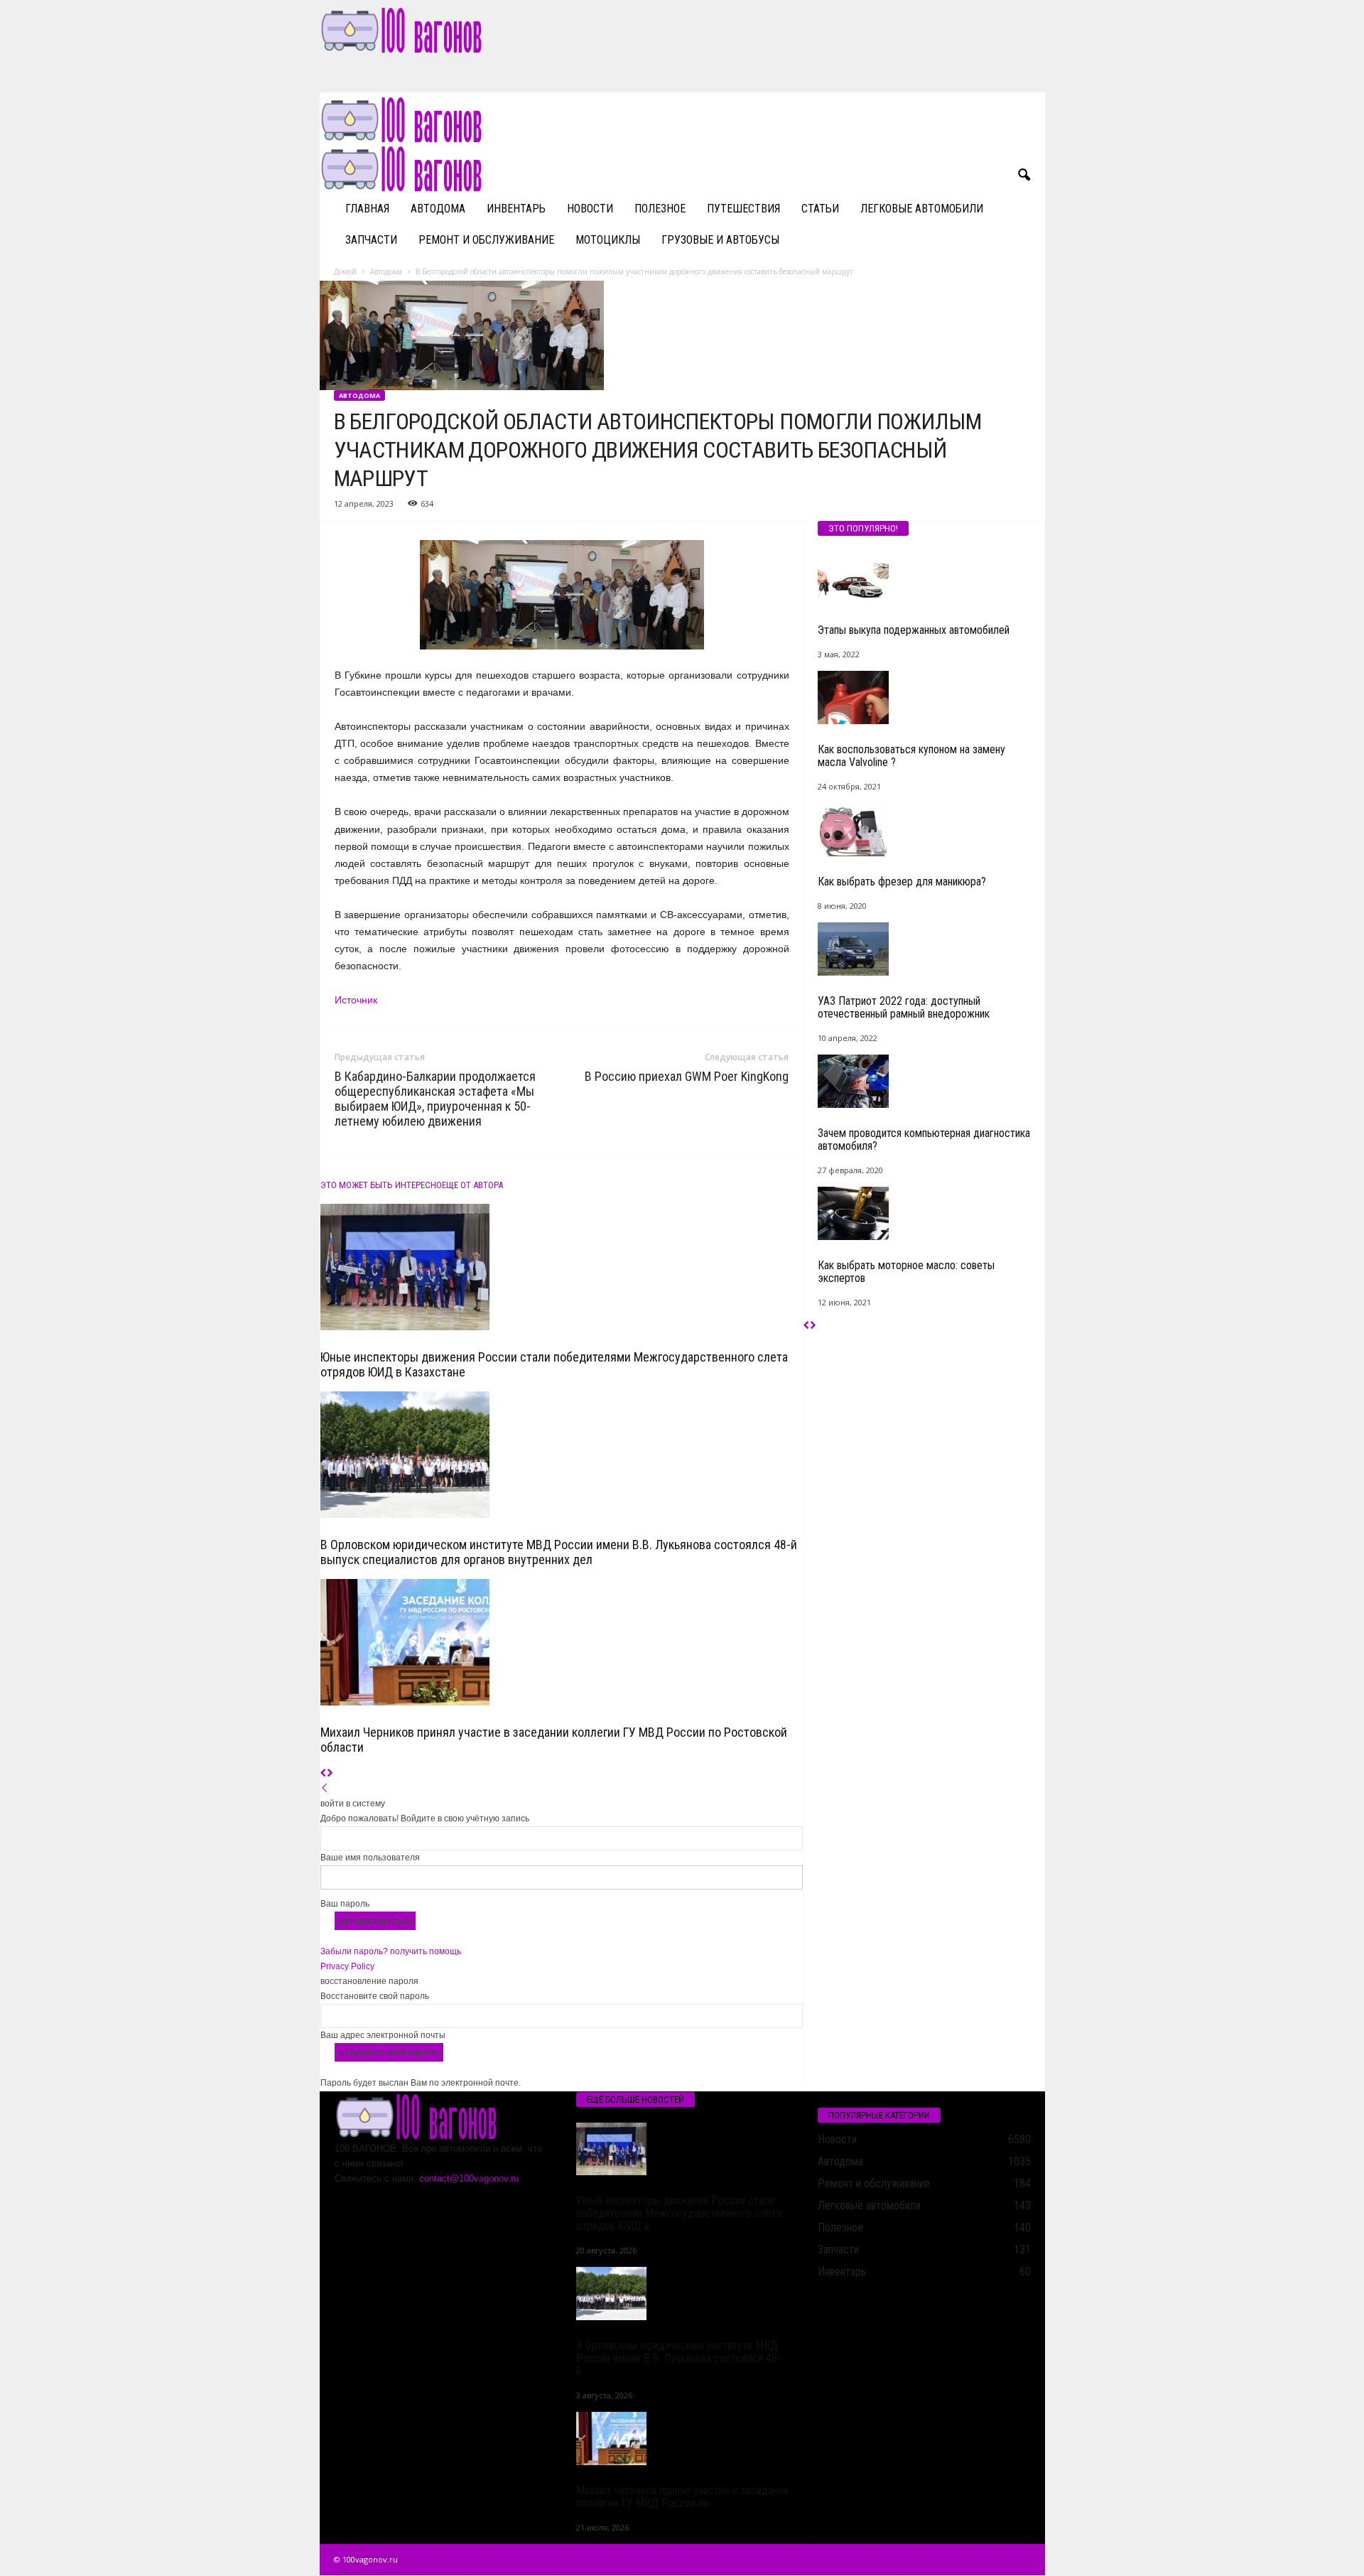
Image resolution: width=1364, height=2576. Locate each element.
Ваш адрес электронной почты (383, 2035)
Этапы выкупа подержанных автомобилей (914, 630)
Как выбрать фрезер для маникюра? (902, 882)
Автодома (438, 209)
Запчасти (371, 240)
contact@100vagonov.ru (469, 2178)
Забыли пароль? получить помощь (391, 1951)
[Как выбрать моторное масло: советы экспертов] (924, 1213)
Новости (590, 209)
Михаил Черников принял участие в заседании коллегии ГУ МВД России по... (682, 2497)
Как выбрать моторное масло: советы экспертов (906, 1272)
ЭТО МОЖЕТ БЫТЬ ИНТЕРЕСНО (381, 1185)
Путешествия (743, 209)
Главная (367, 209)
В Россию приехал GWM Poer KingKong (687, 1076)
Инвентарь (516, 209)
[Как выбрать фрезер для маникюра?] (924, 830)
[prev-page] (324, 1774)
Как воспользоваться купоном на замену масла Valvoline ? (911, 756)
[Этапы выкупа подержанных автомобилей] (924, 578)
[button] (1024, 176)
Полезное (660, 209)
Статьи (820, 209)
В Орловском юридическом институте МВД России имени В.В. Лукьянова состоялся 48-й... (678, 2358)
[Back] (325, 1789)
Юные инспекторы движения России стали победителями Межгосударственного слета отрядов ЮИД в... (679, 2213)
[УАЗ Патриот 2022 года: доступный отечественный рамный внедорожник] (924, 949)
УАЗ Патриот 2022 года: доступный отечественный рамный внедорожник (904, 1007)
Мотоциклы (608, 240)
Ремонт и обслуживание (486, 240)
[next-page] (330, 1774)
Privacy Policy (347, 1966)
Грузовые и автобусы (720, 240)
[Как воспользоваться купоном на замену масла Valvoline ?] (924, 697)
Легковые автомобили (922, 209)
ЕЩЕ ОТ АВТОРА (472, 1185)
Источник (356, 1000)
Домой (345, 271)
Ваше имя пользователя (370, 1858)
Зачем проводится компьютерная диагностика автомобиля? (924, 1139)
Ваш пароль (345, 1904)
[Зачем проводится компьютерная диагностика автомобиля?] (924, 1081)
